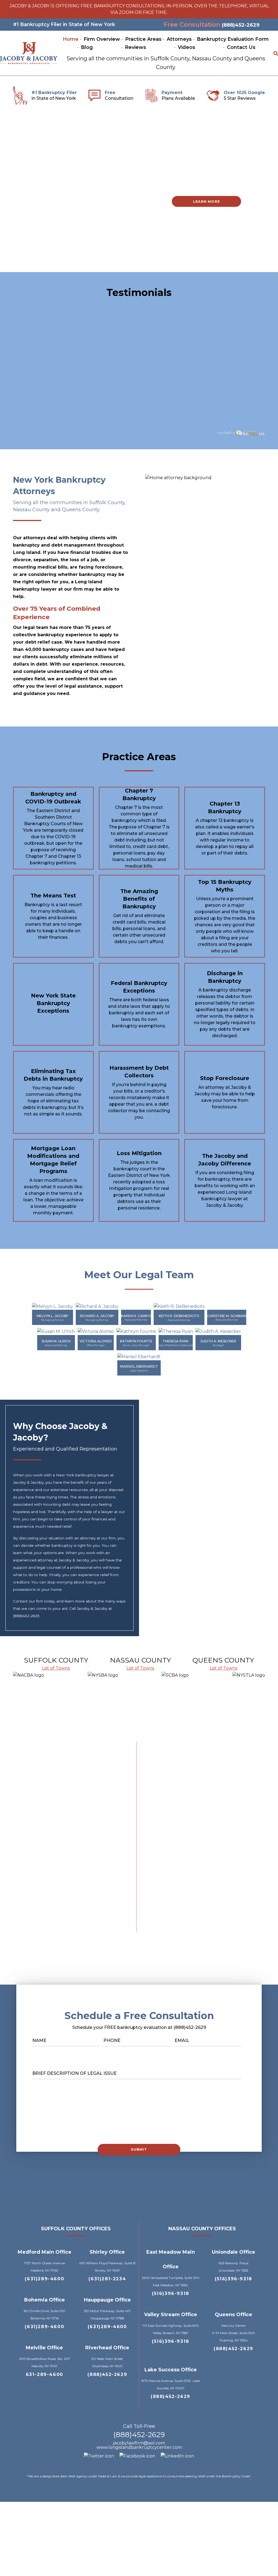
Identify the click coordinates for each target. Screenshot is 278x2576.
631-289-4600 (45, 2374)
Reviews (135, 47)
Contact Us (241, 47)
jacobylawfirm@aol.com (139, 2443)
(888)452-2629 (241, 25)
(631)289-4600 (44, 2279)
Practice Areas (143, 39)
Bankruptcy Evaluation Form (233, 39)
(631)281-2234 (107, 2279)
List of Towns (56, 1668)
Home (71, 39)
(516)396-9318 (170, 2293)
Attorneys (179, 39)
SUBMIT (139, 2149)
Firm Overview (102, 39)
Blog (87, 47)
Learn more (206, 202)
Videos (187, 47)
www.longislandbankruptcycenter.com (139, 2447)
